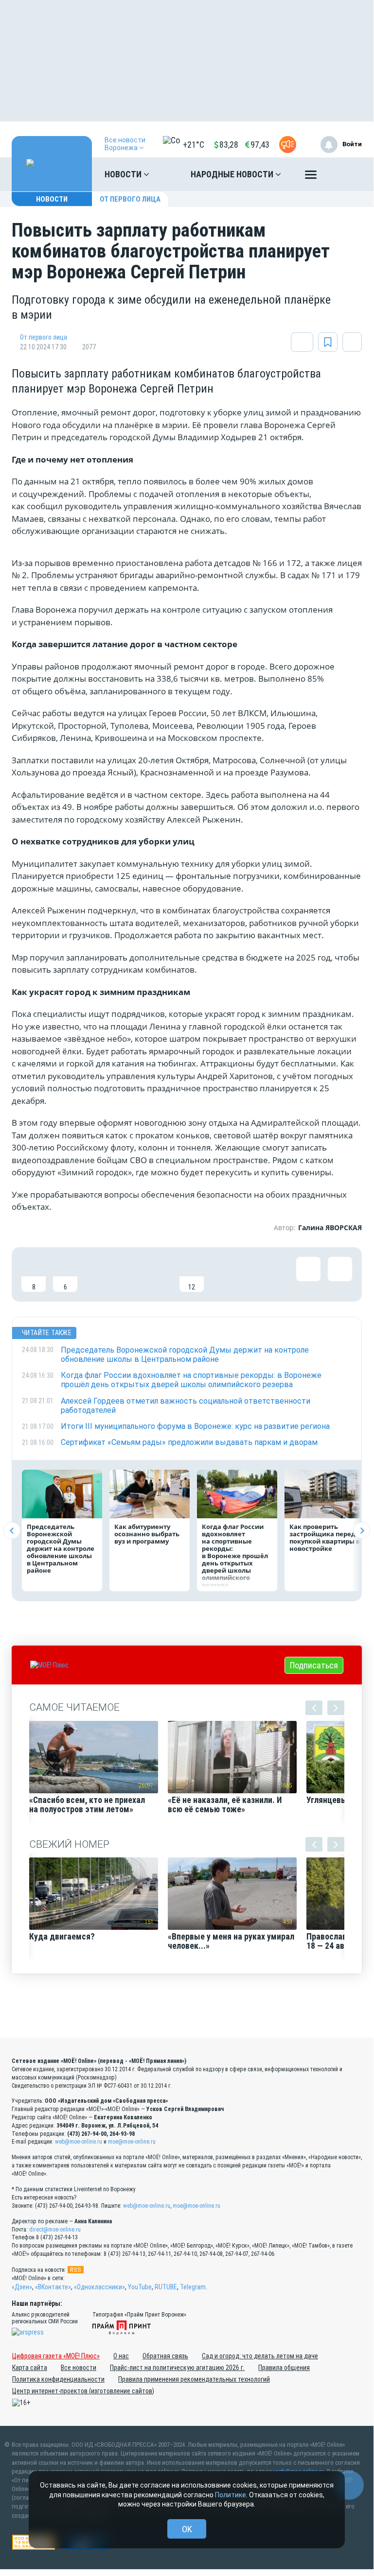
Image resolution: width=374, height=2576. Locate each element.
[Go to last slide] (12, 1531)
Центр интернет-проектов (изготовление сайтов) (83, 2391)
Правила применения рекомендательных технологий (194, 2379)
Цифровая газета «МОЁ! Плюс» (56, 2356)
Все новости (79, 2368)
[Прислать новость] (288, 145)
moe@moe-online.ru (132, 2142)
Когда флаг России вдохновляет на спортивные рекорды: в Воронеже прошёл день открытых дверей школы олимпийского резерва (235, 1556)
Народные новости (233, 174)
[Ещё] (311, 177)
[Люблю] (97, 1274)
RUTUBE (166, 2287)
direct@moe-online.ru (55, 2230)
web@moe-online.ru (79, 2142)
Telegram (193, 2287)
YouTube (140, 2287)
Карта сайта (30, 2368)
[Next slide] (362, 1531)
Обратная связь (165, 2356)
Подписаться (314, 1665)
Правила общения (284, 2368)
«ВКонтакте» (53, 2287)
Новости (124, 174)
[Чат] (349, 2485)
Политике (231, 2495)
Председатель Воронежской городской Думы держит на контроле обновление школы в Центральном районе (61, 1548)
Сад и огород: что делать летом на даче (260, 2356)
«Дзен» (22, 2287)
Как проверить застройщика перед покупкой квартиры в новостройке (325, 1537)
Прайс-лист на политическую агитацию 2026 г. (177, 2368)
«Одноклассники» (99, 2287)
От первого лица (130, 199)
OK (187, 2529)
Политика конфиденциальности (58, 2379)
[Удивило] (128, 1274)
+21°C (194, 145)
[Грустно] (160, 1274)
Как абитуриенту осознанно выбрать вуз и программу (147, 1534)
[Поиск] (345, 174)
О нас (121, 2356)
